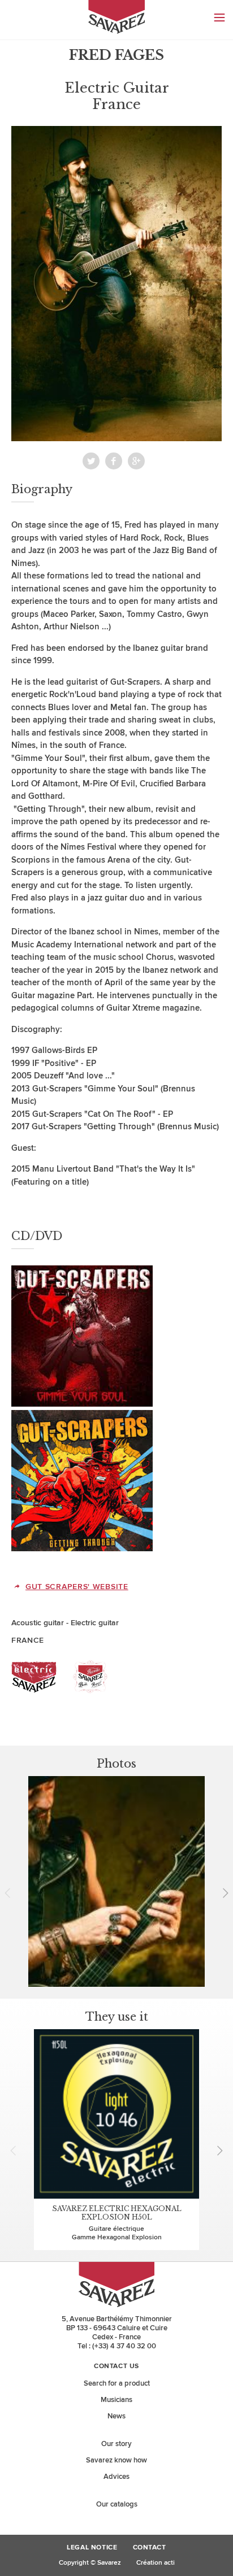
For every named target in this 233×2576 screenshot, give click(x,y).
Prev (11, 1893)
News (116, 2416)
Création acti (156, 2563)
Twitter (91, 461)
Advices (116, 2477)
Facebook (114, 461)
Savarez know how (116, 2460)
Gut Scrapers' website (77, 1587)
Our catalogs (117, 2504)
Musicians (116, 2400)
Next (222, 1893)
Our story (116, 2444)
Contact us (116, 2366)
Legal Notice (92, 2548)
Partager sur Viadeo (136, 461)
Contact (150, 2548)
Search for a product (117, 2383)
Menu (219, 18)
